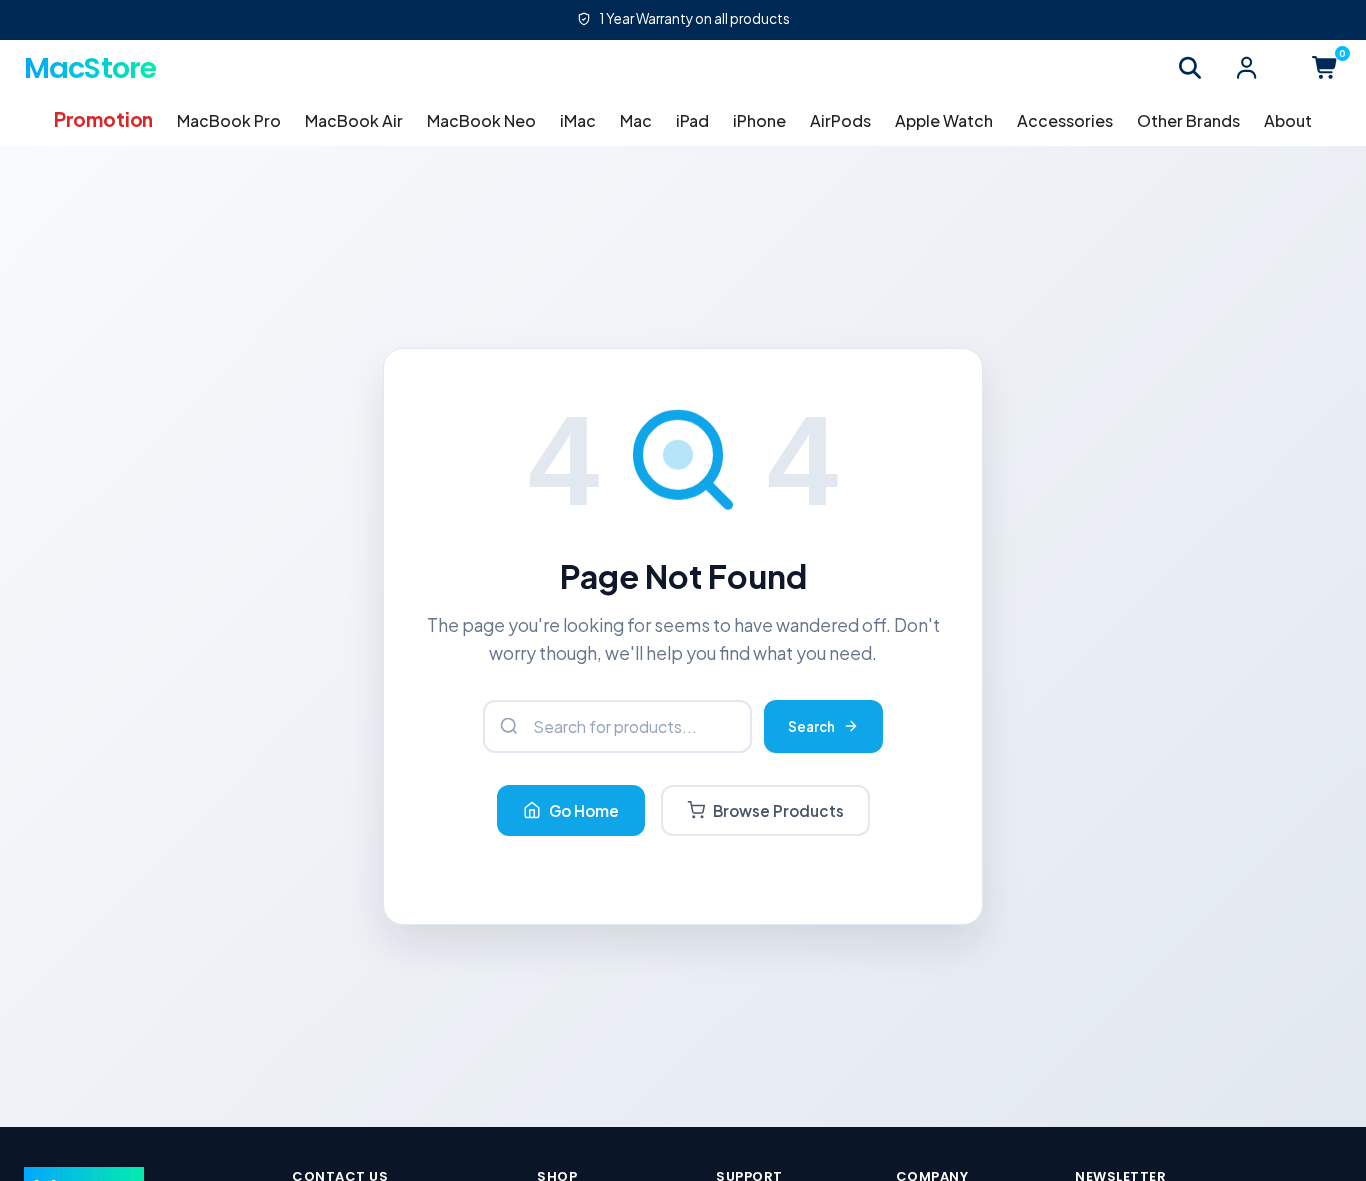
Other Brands (1188, 120)
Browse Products (778, 810)
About (1288, 120)
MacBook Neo (481, 120)
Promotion (103, 119)
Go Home (584, 810)
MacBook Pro (229, 120)
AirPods (840, 120)
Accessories (1065, 120)
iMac (578, 120)
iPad (692, 120)
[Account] (1246, 68)
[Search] (1190, 68)
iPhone (759, 120)
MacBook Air (354, 120)
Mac (636, 120)
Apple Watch (944, 120)
